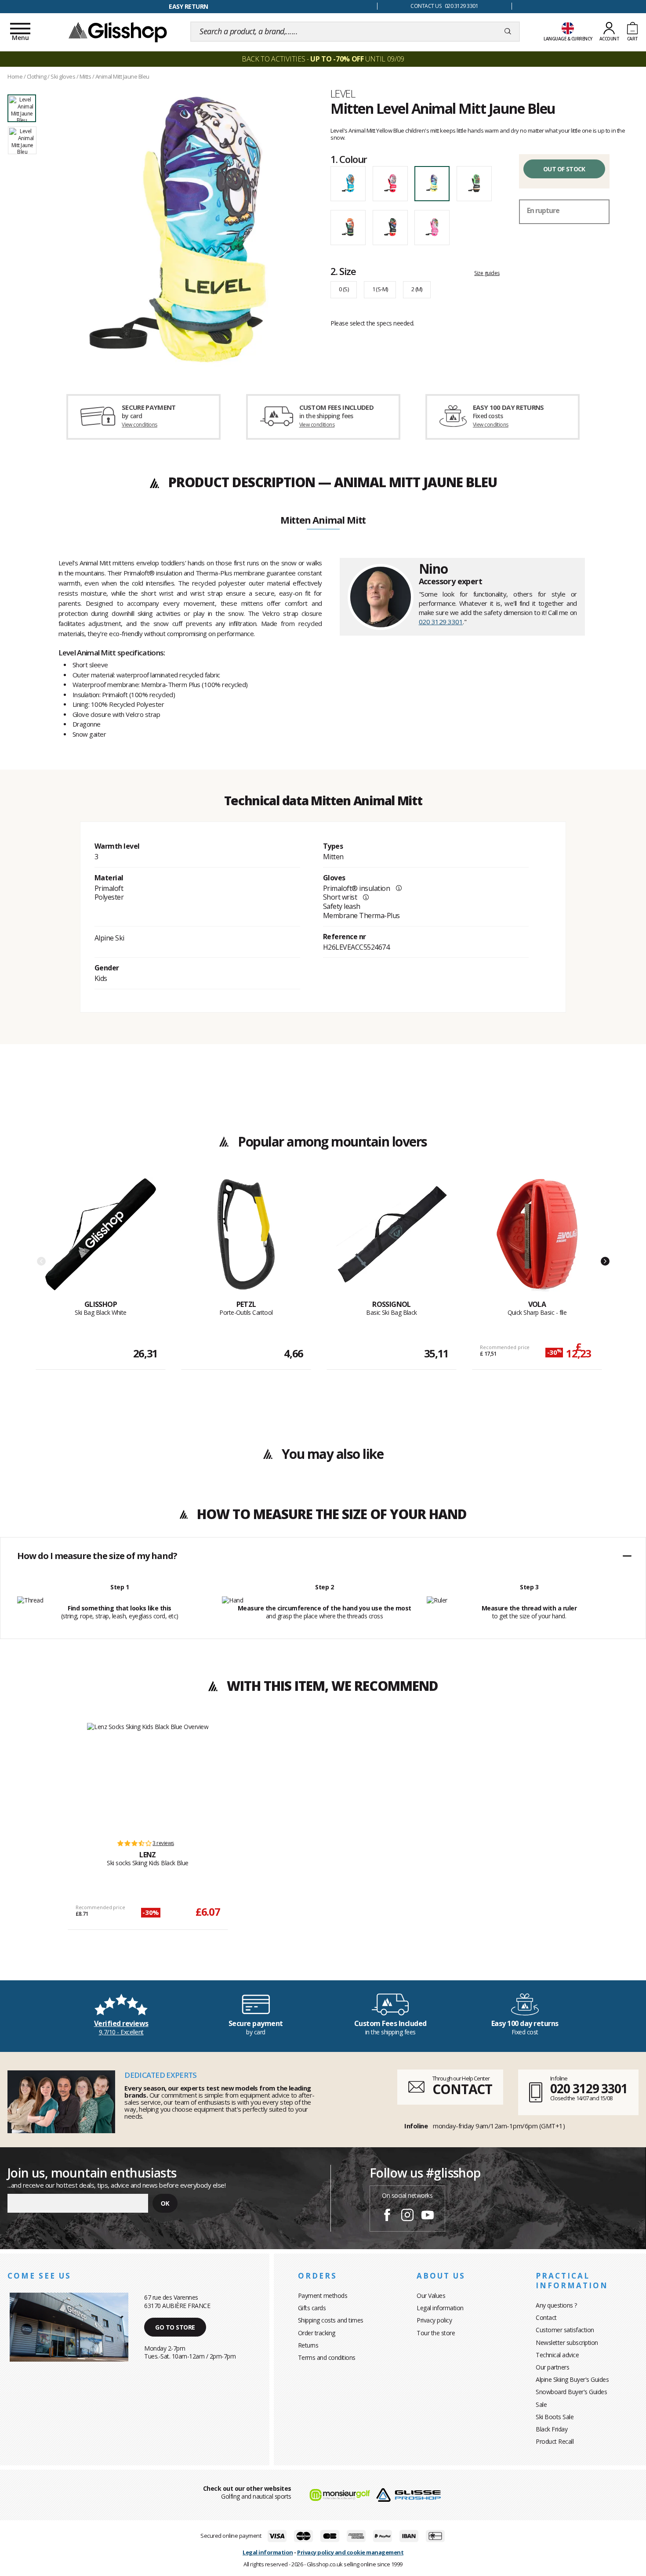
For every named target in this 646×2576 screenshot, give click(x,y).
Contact (546, 2317)
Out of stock (564, 169)
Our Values (431, 2296)
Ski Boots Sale (555, 2417)
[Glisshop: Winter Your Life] (118, 32)
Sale (541, 2404)
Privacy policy (434, 2320)
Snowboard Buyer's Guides (571, 2392)
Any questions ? (556, 2305)
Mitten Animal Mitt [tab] (323, 521)
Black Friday (552, 2429)
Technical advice (557, 2355)
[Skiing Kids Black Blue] (148, 1777)
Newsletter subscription (567, 2343)
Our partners (552, 2367)
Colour (349, 159)
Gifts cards (312, 2308)
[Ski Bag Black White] (101, 1239)
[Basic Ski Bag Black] (392, 1239)
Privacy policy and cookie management (350, 2552)
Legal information (440, 2308)
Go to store (175, 2327)
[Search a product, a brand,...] (508, 32)
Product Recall (555, 2441)
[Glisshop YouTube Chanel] (428, 2216)
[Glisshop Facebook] (387, 2216)
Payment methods (323, 2296)
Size (343, 271)
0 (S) (344, 289)
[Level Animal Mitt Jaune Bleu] (178, 229)
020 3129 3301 (441, 622)
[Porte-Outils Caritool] (246, 1239)
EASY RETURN (189, 6)
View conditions (140, 425)
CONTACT (462, 2089)
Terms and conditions (327, 2357)
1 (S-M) (380, 289)
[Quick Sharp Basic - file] (537, 1239)
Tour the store (436, 2333)
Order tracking (317, 2333)
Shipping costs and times (331, 2320)
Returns (308, 2345)
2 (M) (417, 289)
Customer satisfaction (565, 2330)
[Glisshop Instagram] (407, 2216)
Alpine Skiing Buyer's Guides (572, 2379)
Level (343, 94)
